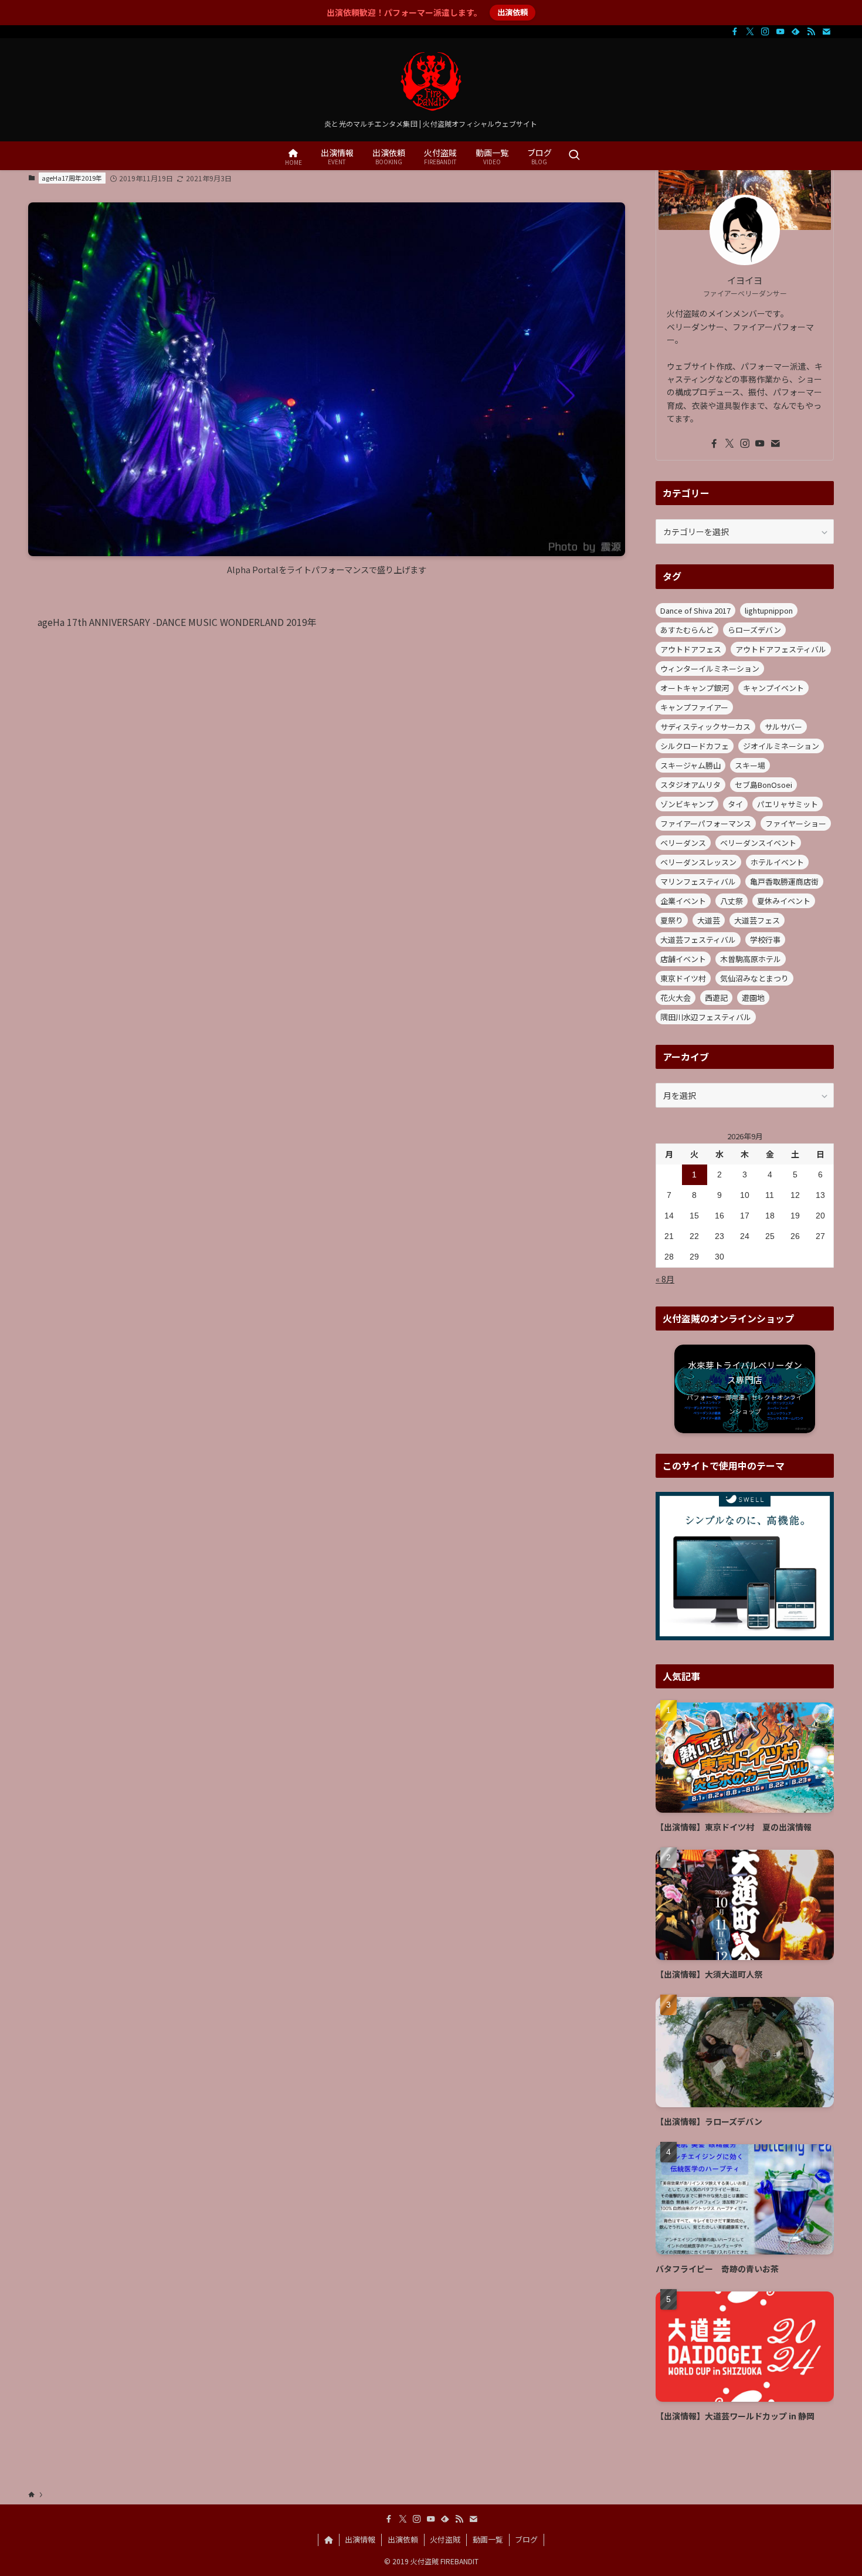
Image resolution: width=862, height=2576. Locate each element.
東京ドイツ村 (683, 978)
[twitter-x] (750, 32)
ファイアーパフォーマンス (706, 823)
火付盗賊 (445, 2539)
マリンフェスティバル (698, 881)
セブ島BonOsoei (763, 785)
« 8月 (665, 1279)
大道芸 (709, 920)
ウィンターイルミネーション (710, 668)
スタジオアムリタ (690, 785)
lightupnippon (769, 610)
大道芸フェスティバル (698, 940)
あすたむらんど (687, 630)
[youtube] (780, 32)
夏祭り (672, 920)
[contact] (826, 32)
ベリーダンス (683, 843)
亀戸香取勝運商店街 (784, 881)
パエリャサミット (788, 804)
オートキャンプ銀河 (695, 688)
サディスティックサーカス (705, 727)
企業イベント (683, 901)
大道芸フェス (757, 920)
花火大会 (676, 998)
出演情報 (360, 2539)
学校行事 (765, 940)
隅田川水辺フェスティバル (706, 1017)
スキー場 (750, 765)
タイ (735, 804)
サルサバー (783, 727)
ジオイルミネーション (781, 746)
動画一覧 (488, 2539)
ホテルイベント (777, 862)
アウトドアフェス (691, 649)
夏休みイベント (784, 901)
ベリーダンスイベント (758, 843)
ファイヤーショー (796, 823)
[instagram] (765, 32)
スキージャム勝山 (690, 765)
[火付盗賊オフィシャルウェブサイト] (431, 82)
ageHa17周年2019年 (72, 178)
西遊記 (716, 998)
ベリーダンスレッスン (698, 862)
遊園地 (753, 998)
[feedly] (796, 32)
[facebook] (735, 32)
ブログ (526, 2539)
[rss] (811, 32)
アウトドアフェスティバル (781, 649)
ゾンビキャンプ (687, 804)
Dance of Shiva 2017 (695, 610)
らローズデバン (754, 630)
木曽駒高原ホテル (751, 959)
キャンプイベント (773, 688)
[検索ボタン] (574, 156)
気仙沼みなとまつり (754, 978)
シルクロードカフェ (695, 746)
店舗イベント (683, 959)
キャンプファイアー (694, 707)
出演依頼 (513, 12)
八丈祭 (732, 901)
